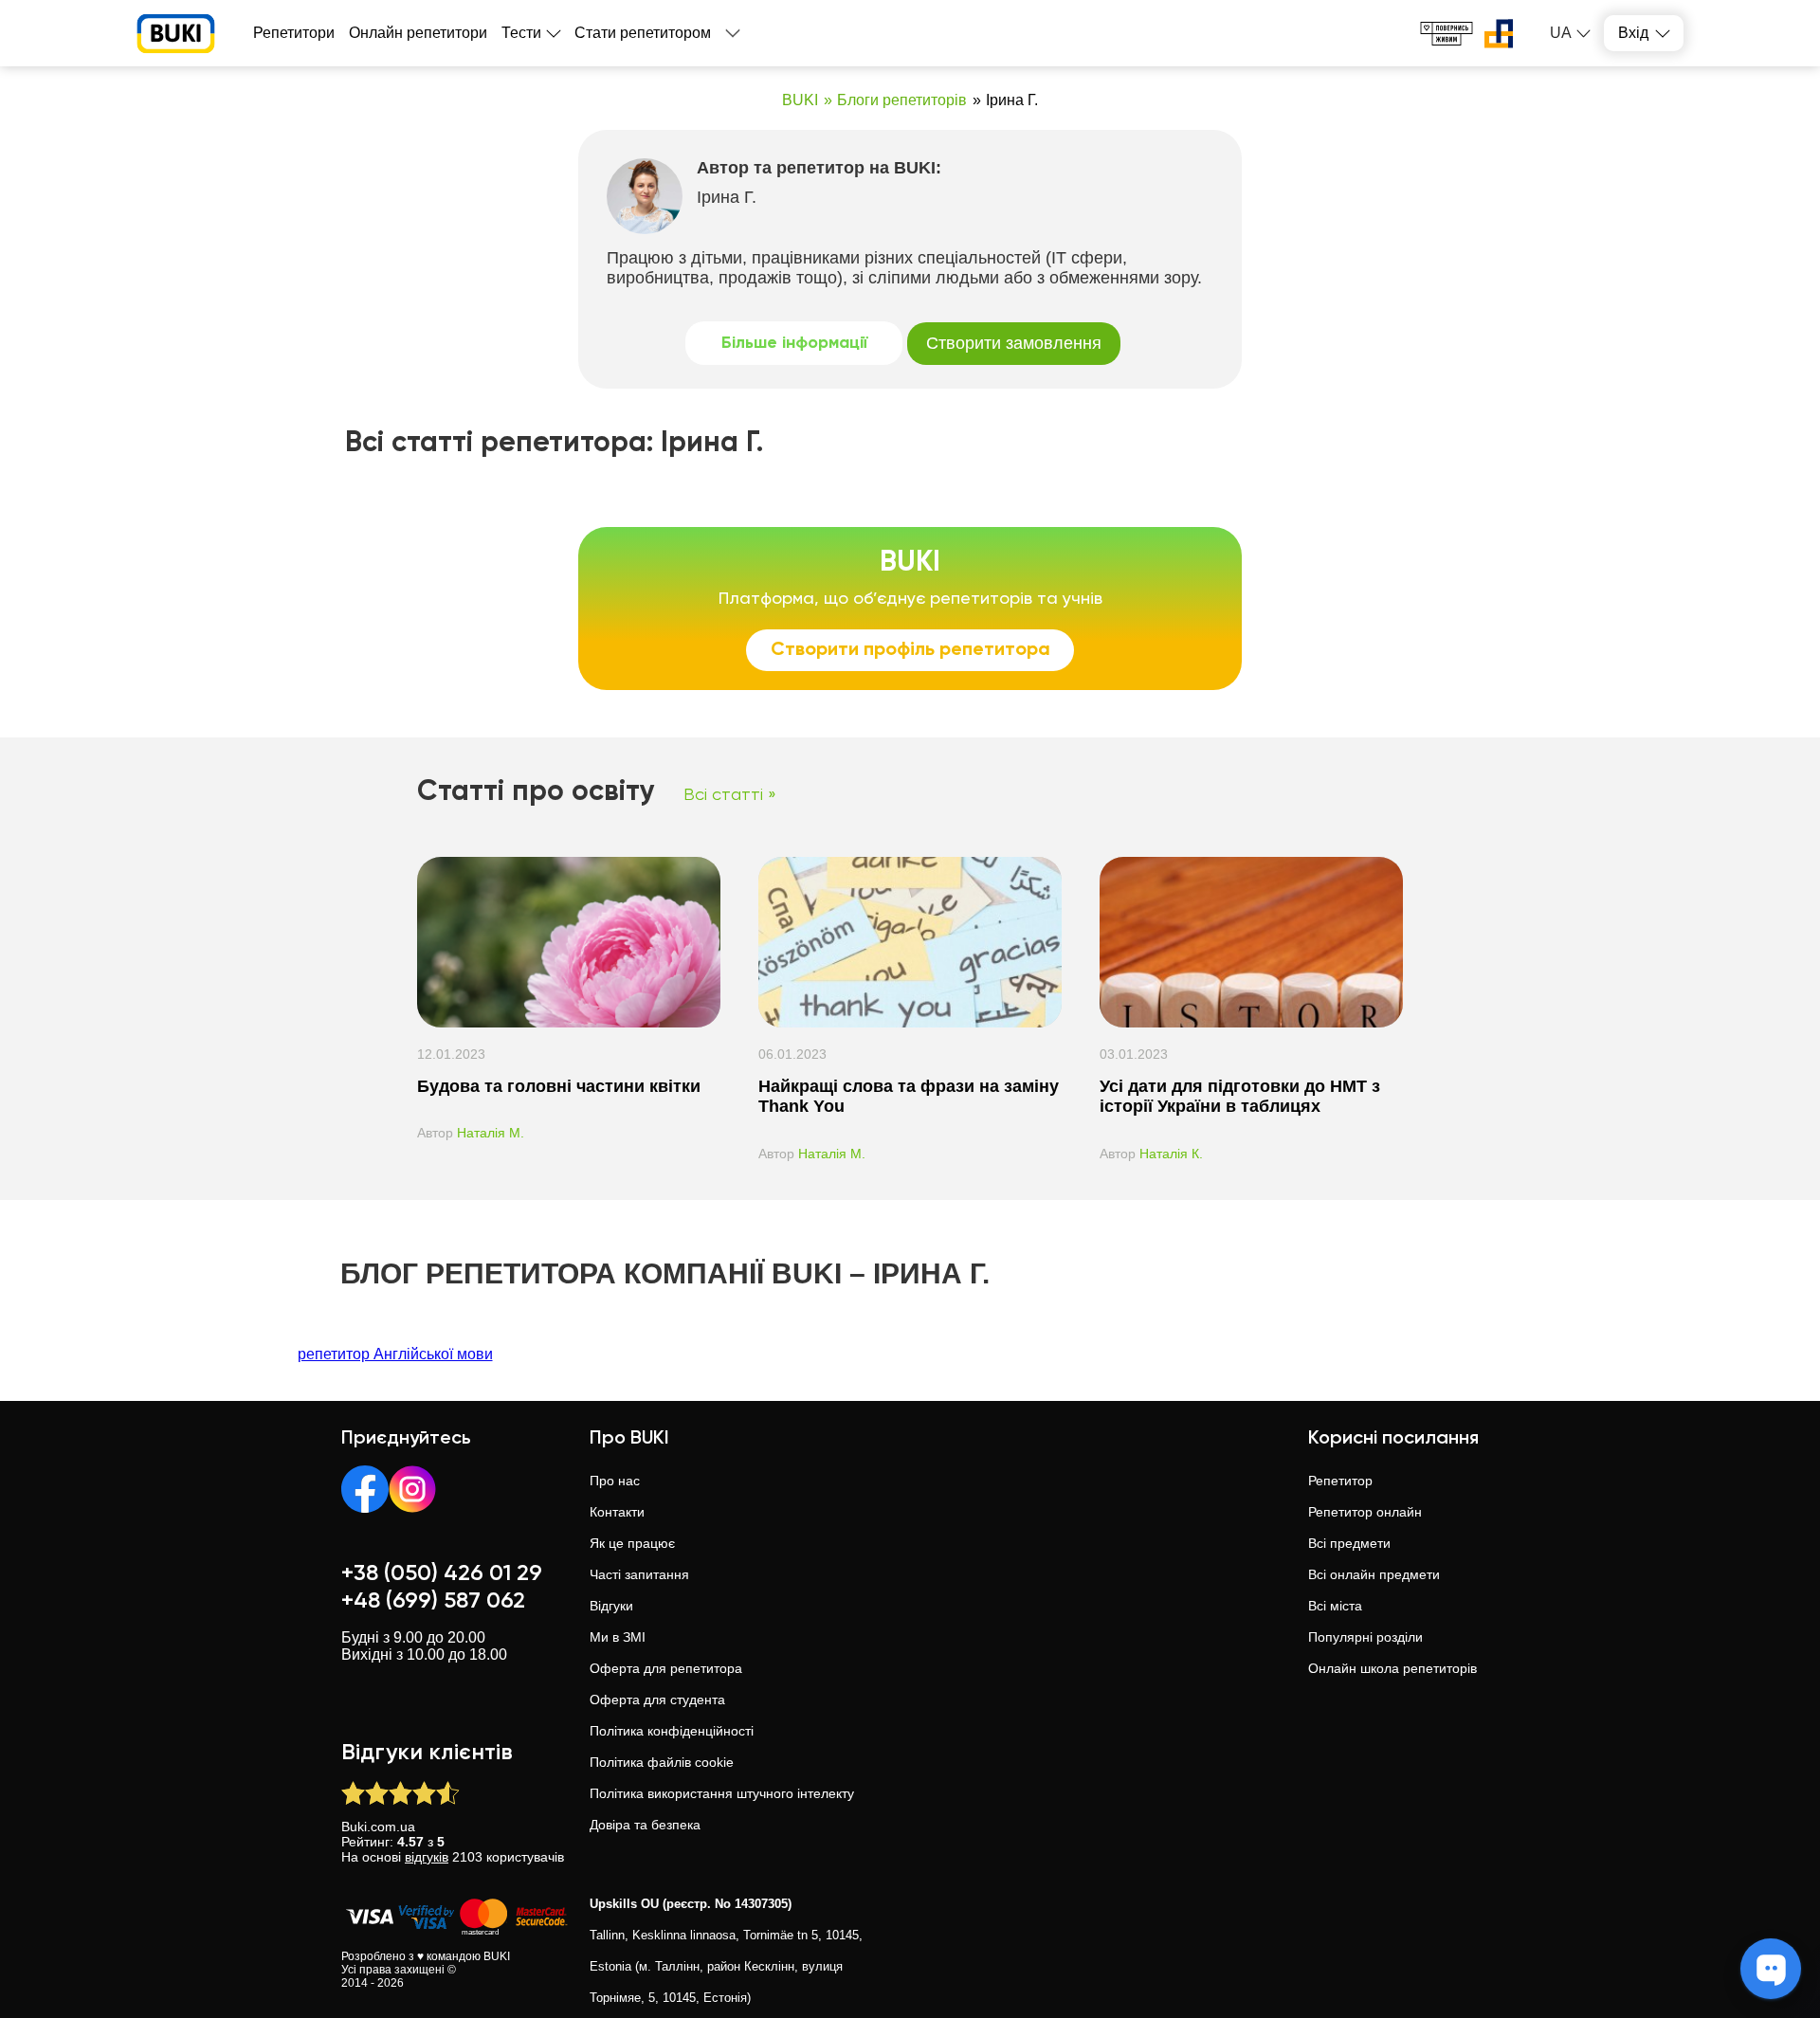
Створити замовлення (1014, 343)
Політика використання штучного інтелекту (722, 1793)
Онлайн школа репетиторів (1392, 1668)
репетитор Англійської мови (395, 1354)
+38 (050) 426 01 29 (442, 1573)
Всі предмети (1349, 1543)
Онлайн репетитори (418, 33)
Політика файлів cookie (662, 1762)
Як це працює (632, 1543)
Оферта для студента (657, 1700)
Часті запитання (639, 1574)
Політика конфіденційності (672, 1731)
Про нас (615, 1481)
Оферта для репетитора (666, 1668)
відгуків (427, 1857)
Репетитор (1340, 1481)
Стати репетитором (643, 33)
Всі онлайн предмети (1374, 1574)
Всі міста (1335, 1606)
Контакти (617, 1512)
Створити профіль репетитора (910, 650)
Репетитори (294, 33)
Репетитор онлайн (1365, 1512)
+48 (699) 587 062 (433, 1601)
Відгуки (611, 1606)
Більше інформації (794, 343)
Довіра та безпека (645, 1825)
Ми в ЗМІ (618, 1637)
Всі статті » (730, 795)
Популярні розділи (1365, 1637)
